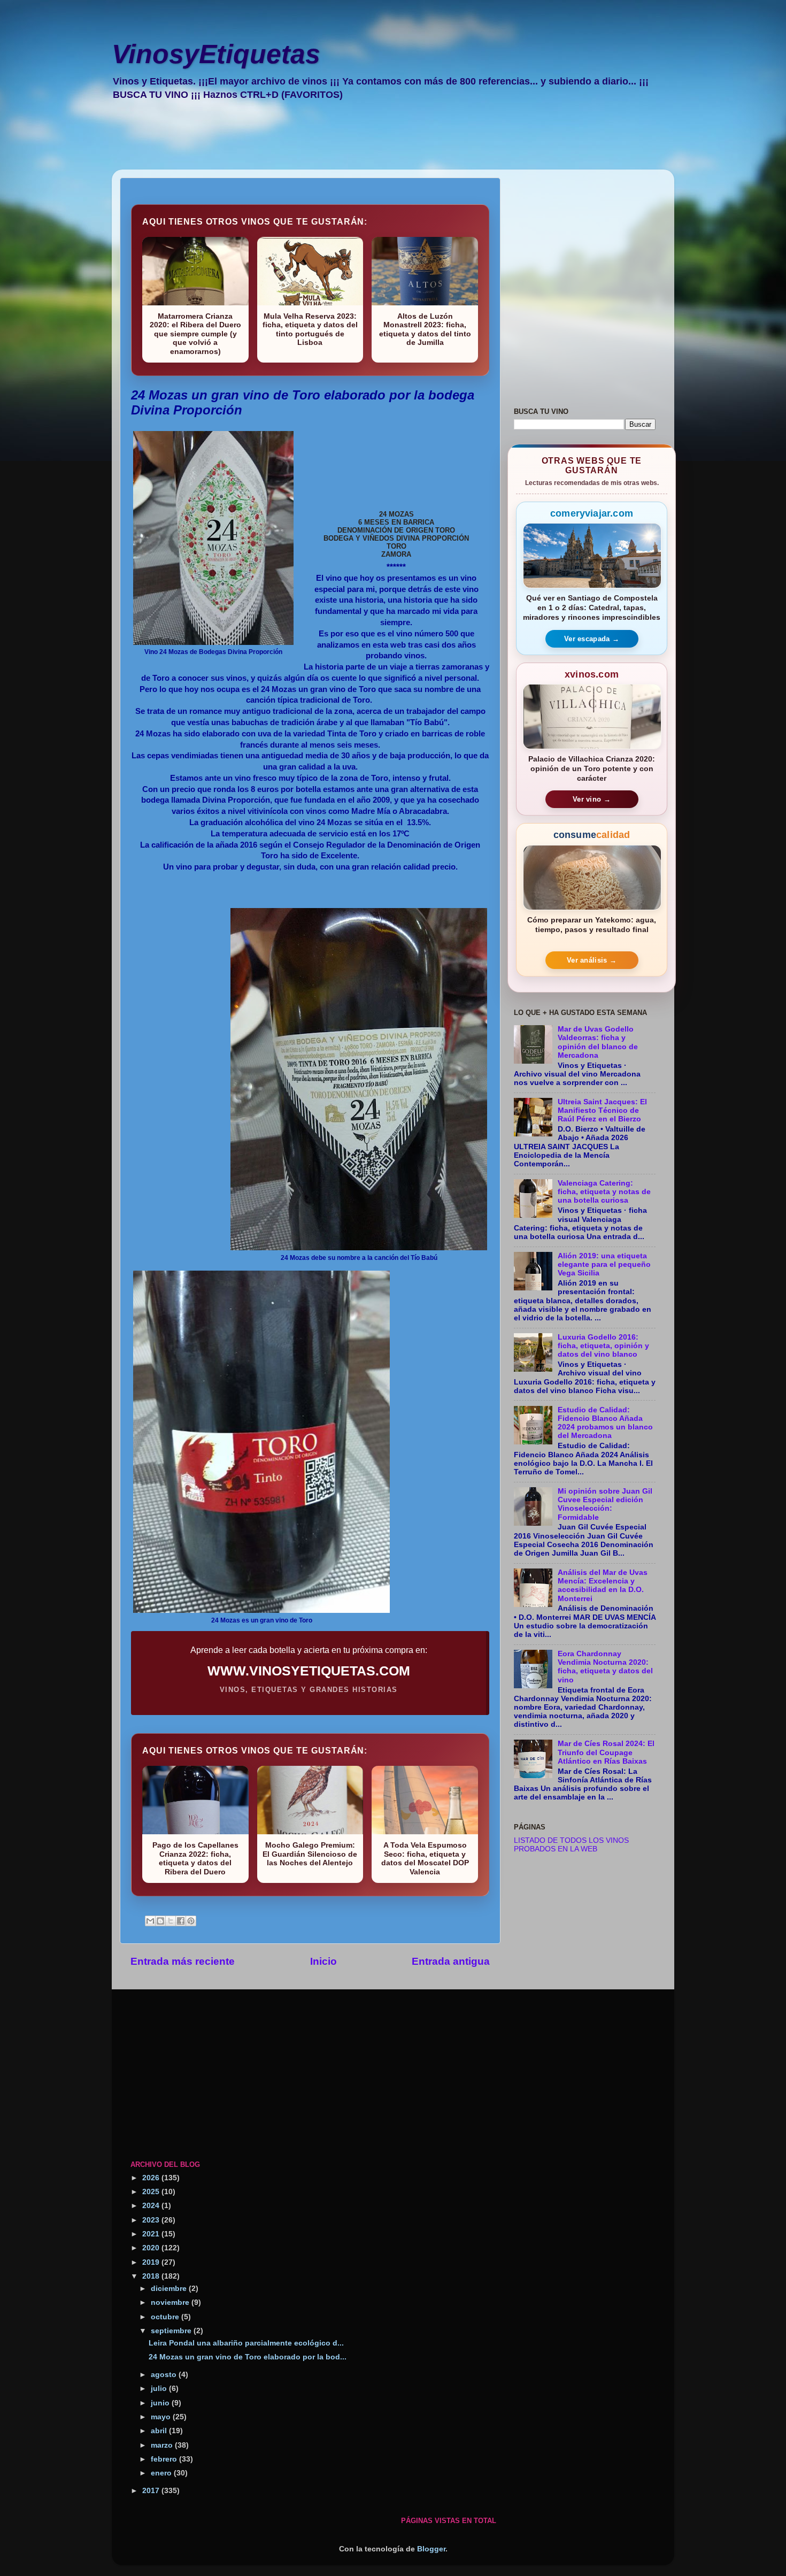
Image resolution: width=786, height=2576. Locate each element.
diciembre (170, 2289)
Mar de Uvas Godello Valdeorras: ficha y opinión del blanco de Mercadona (598, 1042)
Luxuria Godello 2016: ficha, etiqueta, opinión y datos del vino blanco (603, 1346)
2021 (152, 2234)
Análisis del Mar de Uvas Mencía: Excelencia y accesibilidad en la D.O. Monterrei (603, 1586)
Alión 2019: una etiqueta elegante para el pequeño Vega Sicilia (604, 1264)
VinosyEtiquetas (216, 54)
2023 (152, 2220)
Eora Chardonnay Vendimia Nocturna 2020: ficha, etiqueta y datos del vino (605, 1667)
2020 (152, 2248)
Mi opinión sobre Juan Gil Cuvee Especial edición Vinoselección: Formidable (605, 1504)
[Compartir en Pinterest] (191, 1921)
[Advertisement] (382, 142)
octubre (166, 2317)
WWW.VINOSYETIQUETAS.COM (309, 1671)
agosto (165, 2375)
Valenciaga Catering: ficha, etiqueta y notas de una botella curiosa (604, 1192)
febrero (165, 2459)
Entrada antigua (451, 1961)
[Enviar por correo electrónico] (150, 1921)
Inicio (323, 1961)
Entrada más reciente (183, 1961)
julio (160, 2389)
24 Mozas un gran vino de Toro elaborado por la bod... (248, 2357)
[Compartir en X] (171, 1921)
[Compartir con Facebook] (181, 1921)
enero (162, 2473)
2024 (152, 2206)
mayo (162, 2417)
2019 (152, 2262)
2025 (152, 2192)
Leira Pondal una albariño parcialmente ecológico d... (246, 2343)
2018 (152, 2276)
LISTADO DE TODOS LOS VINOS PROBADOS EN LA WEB (571, 1845)
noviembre (171, 2302)
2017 (152, 2491)
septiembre (172, 2331)
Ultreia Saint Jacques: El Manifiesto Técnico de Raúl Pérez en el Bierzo (602, 1110)
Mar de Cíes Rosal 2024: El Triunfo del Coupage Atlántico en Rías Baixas (606, 1752)
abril (160, 2431)
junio (161, 2403)
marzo (163, 2445)
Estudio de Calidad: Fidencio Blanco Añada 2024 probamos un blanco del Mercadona (605, 1423)
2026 (152, 2178)
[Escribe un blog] (160, 1921)
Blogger (431, 2549)
